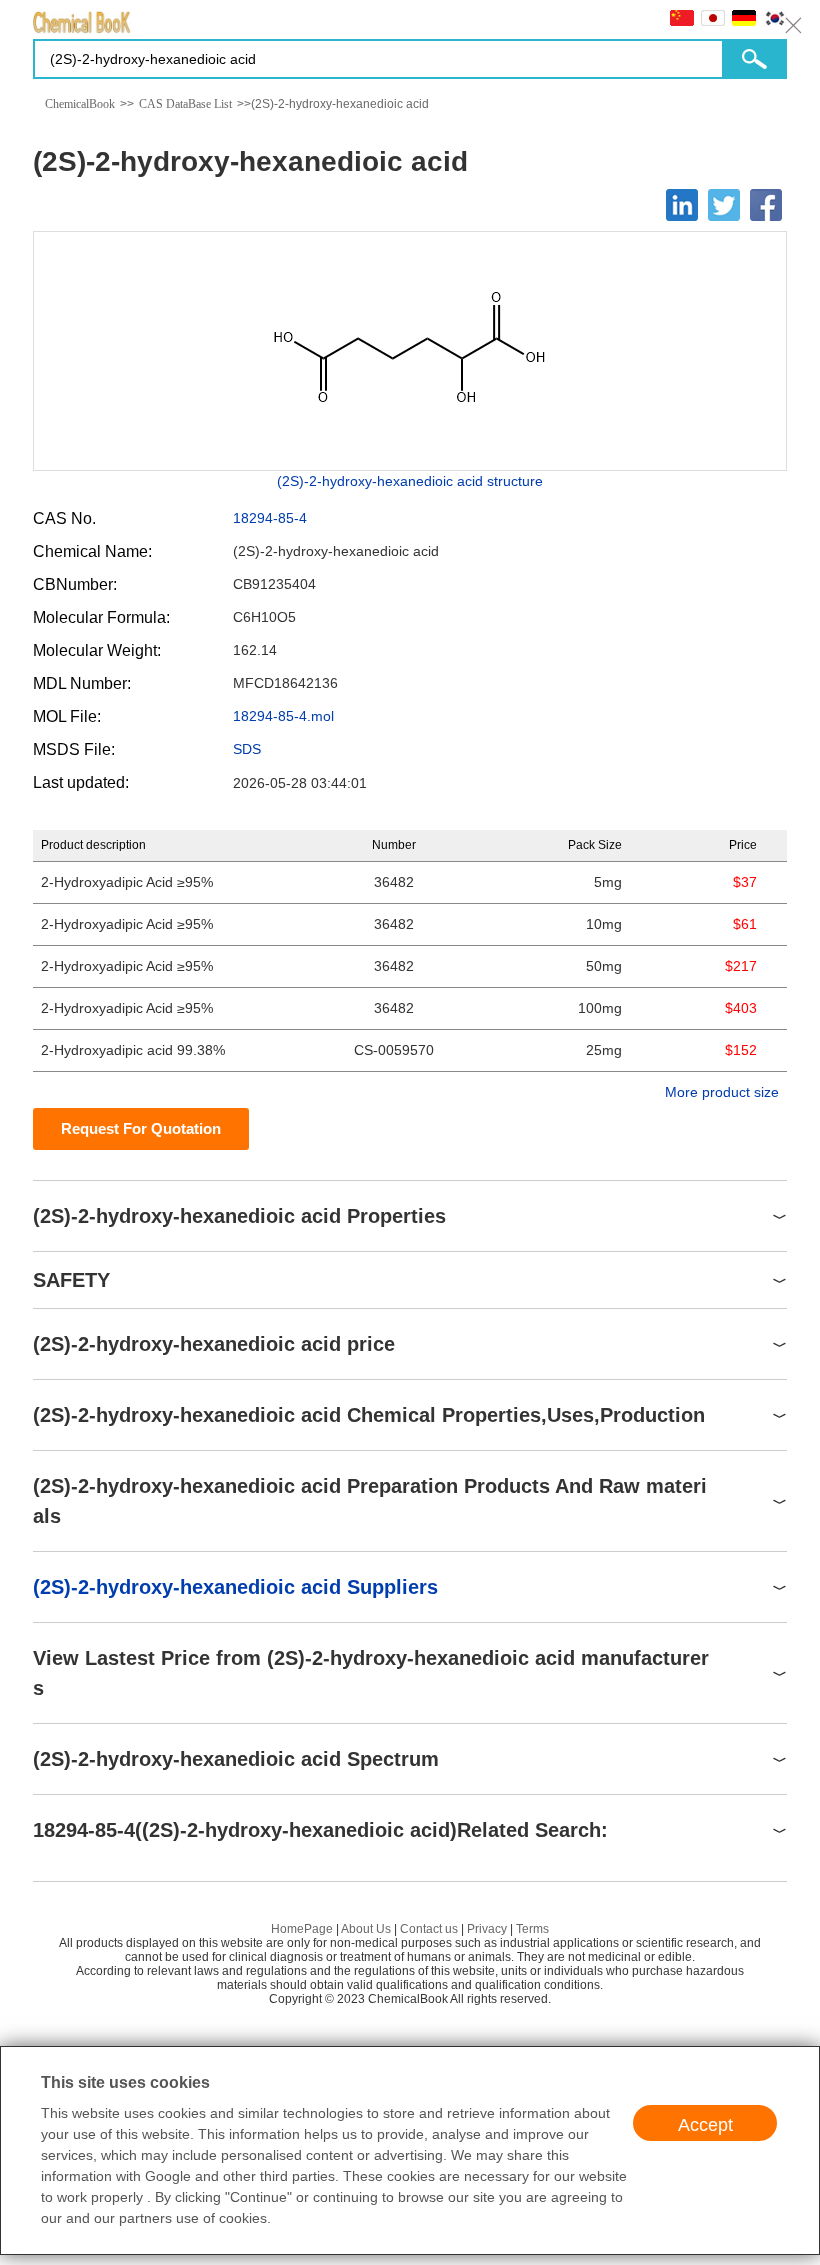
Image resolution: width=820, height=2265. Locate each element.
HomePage (302, 1929)
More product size (722, 1092)
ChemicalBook (80, 104)
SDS (247, 749)
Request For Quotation (141, 1128)
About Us (366, 1929)
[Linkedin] (682, 205)
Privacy (487, 1929)
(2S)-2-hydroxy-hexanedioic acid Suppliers (235, 1587)
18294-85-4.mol (283, 716)
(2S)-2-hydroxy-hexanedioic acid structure (410, 481)
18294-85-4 (270, 518)
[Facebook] (766, 205)
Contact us (429, 1929)
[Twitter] (724, 205)
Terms (532, 1929)
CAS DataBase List (185, 104)
